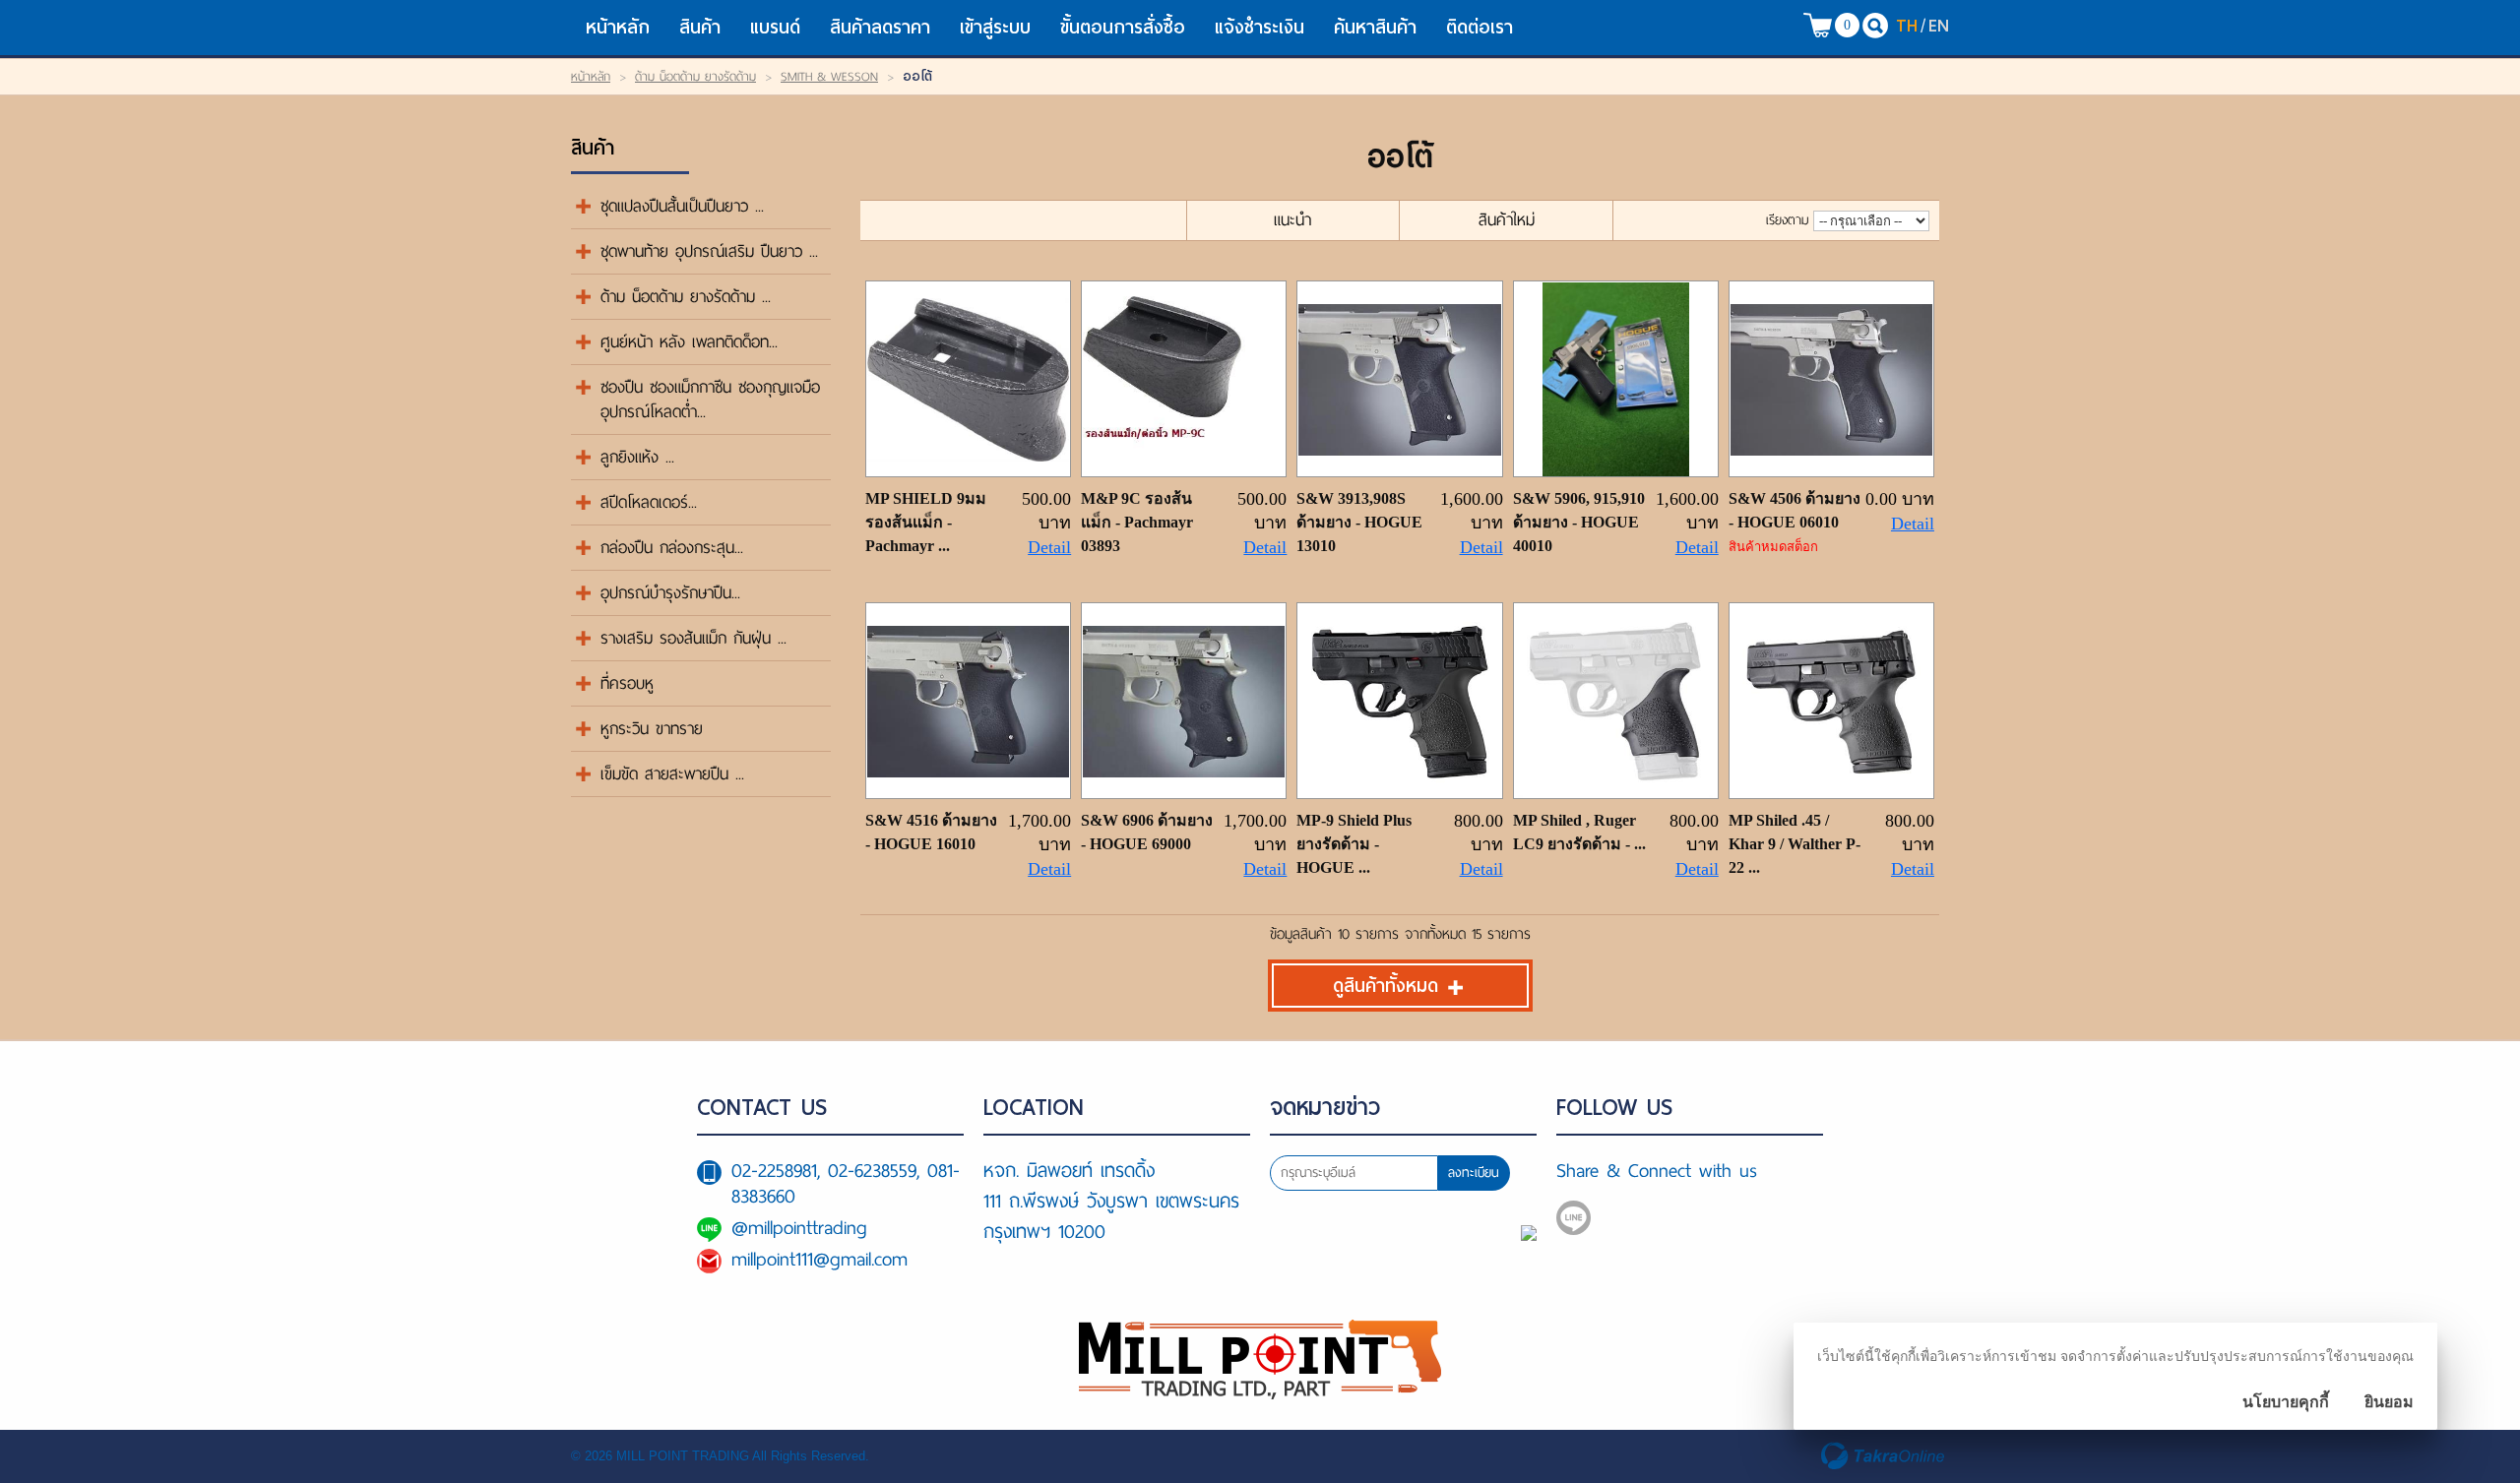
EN (1939, 25)
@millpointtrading (799, 1228)
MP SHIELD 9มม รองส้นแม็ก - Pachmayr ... (926, 522)
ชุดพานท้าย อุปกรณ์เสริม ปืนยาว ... (709, 251)
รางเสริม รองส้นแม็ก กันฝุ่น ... (693, 638)
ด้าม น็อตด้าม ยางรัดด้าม (695, 77)
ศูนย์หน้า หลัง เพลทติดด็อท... (689, 342)
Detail (1049, 547)
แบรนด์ (775, 27)
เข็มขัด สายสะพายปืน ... (672, 774)
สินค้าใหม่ (1507, 220)
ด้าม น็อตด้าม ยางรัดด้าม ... (686, 297)
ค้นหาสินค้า (1375, 27)
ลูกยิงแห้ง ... (637, 457)
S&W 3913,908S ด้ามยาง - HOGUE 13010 (1359, 522)
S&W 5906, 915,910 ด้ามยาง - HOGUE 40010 (1579, 522)
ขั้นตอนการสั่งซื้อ (1123, 27)
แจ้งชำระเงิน (1260, 27)
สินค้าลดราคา (880, 27)
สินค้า (700, 27)
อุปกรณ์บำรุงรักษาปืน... (670, 593)
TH (1907, 25)
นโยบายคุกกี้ (2286, 1402)
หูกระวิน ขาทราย (652, 729)
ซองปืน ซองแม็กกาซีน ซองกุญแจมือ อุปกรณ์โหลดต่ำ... (710, 400)
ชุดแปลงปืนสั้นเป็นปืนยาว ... (682, 206)
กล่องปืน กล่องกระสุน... (672, 548)
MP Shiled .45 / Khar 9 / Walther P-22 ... (1795, 844)
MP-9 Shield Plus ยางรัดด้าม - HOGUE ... (1354, 844)
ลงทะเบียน (1474, 1173)
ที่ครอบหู (627, 683)
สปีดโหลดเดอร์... (649, 502)
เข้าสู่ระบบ (995, 27)
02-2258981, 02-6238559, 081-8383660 (846, 1183)
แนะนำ (1292, 220)
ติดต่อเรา (1480, 27)
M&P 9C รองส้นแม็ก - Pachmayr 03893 (1137, 522)
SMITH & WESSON (829, 77)
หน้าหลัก (618, 27)
